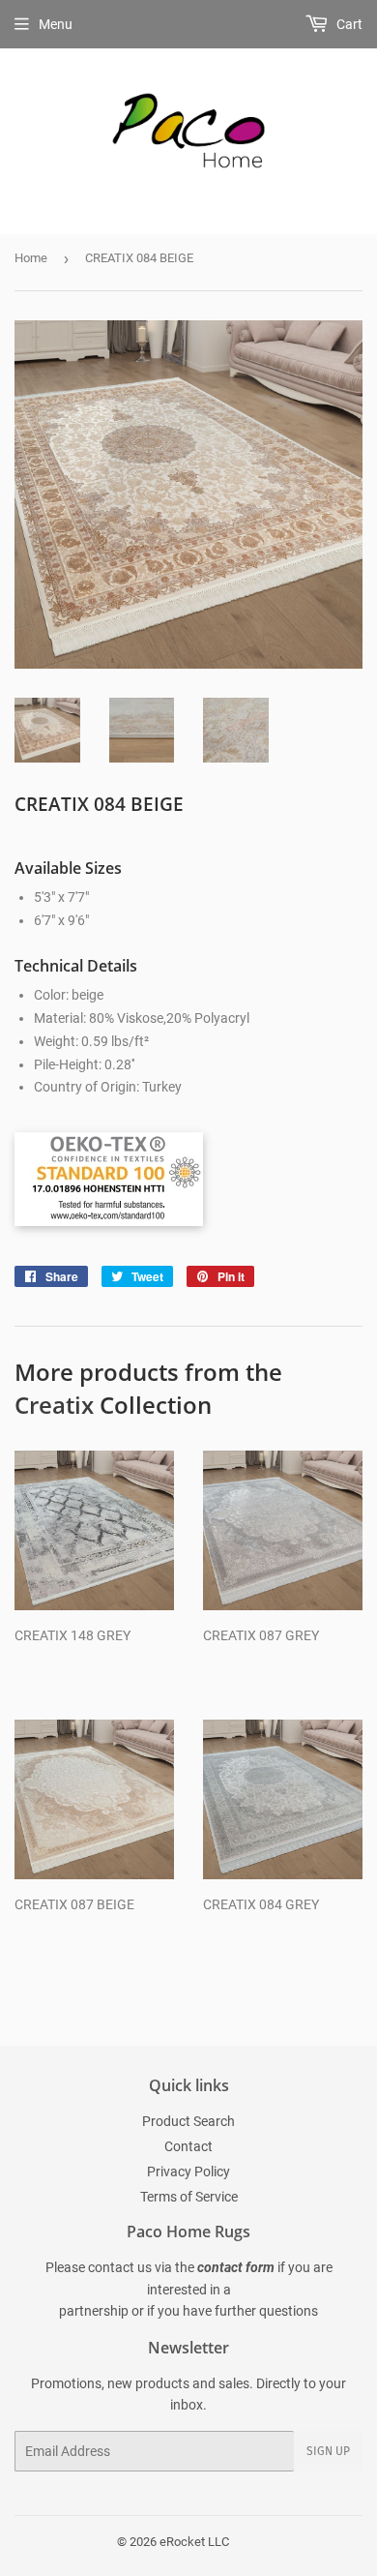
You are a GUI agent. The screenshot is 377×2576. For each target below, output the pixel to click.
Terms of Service (189, 2197)
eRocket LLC (194, 2542)
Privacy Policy (188, 2172)
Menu (56, 24)
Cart (348, 24)
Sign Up (328, 2451)
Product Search (188, 2121)
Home (31, 258)
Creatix (54, 1405)
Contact (188, 2146)
